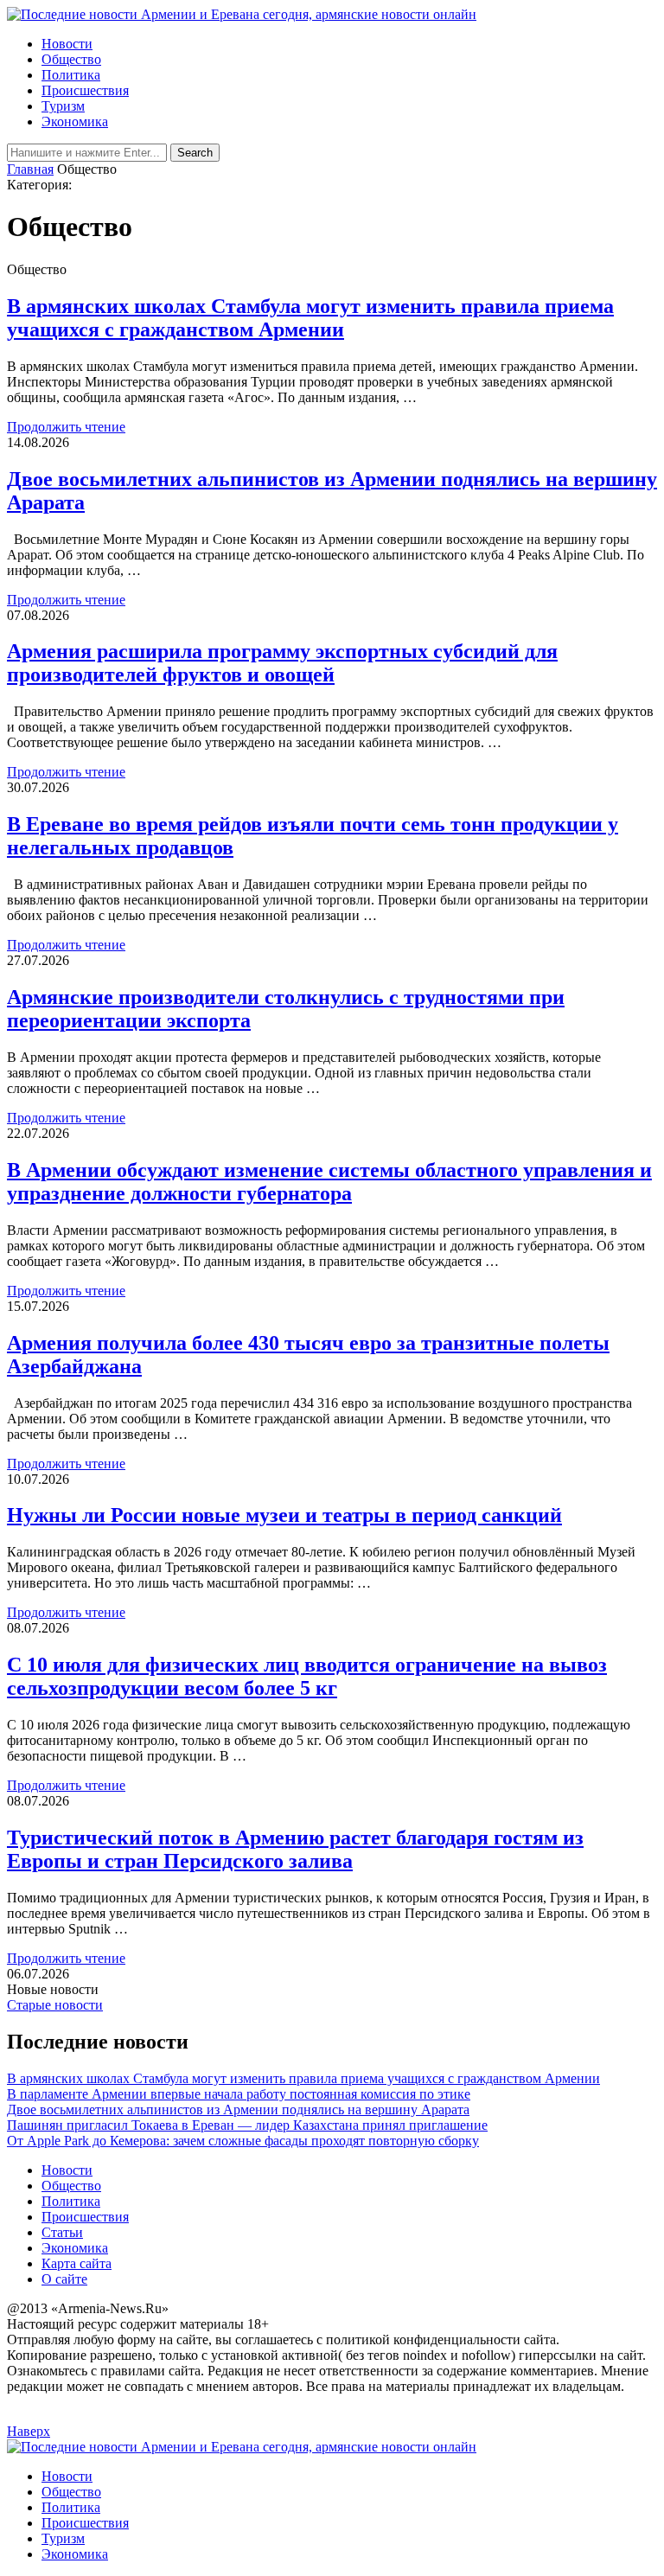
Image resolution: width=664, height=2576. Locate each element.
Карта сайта (77, 2263)
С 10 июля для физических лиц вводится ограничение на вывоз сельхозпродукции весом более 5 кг (307, 1676)
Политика (71, 75)
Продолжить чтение (66, 427)
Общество (71, 59)
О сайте (64, 2279)
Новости (67, 44)
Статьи (62, 2232)
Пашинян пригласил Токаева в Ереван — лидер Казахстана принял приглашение (247, 2125)
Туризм (63, 106)
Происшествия (85, 90)
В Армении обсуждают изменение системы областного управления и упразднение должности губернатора (329, 1182)
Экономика (75, 121)
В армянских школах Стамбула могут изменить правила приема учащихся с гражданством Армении (310, 318)
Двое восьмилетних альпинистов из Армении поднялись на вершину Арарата (238, 2109)
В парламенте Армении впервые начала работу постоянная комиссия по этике (239, 2094)
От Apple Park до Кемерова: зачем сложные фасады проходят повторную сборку (243, 2141)
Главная (30, 169)
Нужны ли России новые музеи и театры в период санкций (284, 1515)
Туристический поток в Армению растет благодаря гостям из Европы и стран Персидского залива (295, 1849)
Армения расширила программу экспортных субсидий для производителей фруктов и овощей (282, 663)
